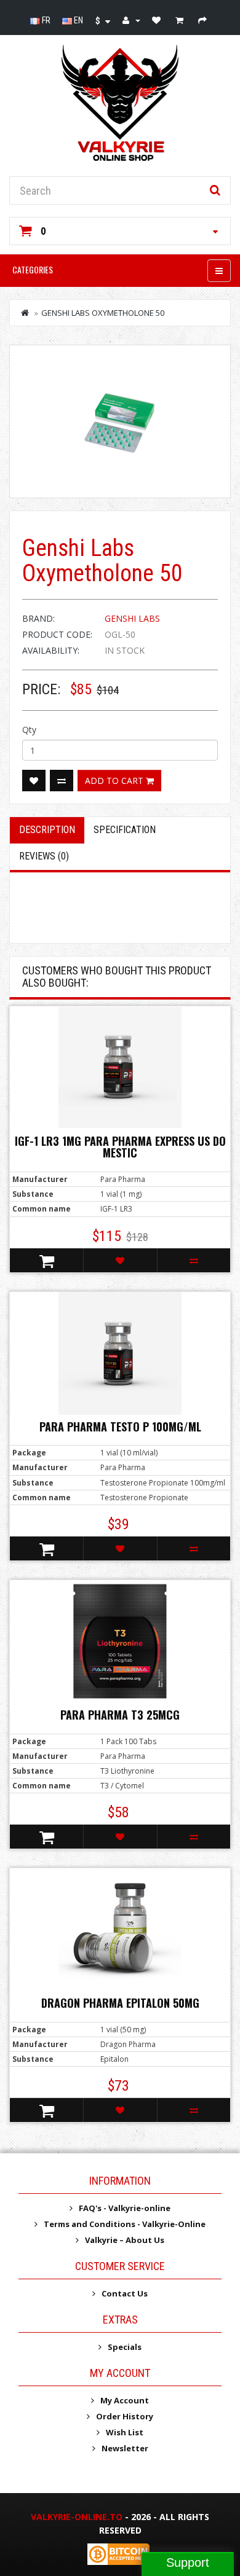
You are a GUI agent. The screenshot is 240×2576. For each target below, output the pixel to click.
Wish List (125, 2432)
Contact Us (125, 2293)
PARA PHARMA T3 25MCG (120, 1715)
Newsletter (125, 2448)
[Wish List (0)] (158, 20)
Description (47, 830)
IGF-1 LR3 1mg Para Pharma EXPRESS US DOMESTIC (120, 1147)
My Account (125, 2400)
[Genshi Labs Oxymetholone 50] (120, 421)
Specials (125, 2347)
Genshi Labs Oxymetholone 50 (103, 313)
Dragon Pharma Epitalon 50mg (120, 2003)
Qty (29, 730)
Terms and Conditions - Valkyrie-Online (125, 2224)
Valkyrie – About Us (125, 2240)
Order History (125, 2416)
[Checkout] (204, 20)
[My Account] (131, 20)
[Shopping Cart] (181, 20)
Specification (125, 830)
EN (78, 20)
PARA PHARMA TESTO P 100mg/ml (120, 1427)
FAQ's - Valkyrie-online (125, 2208)
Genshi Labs (132, 618)
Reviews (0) (44, 856)
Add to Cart (115, 781)
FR (45, 20)
